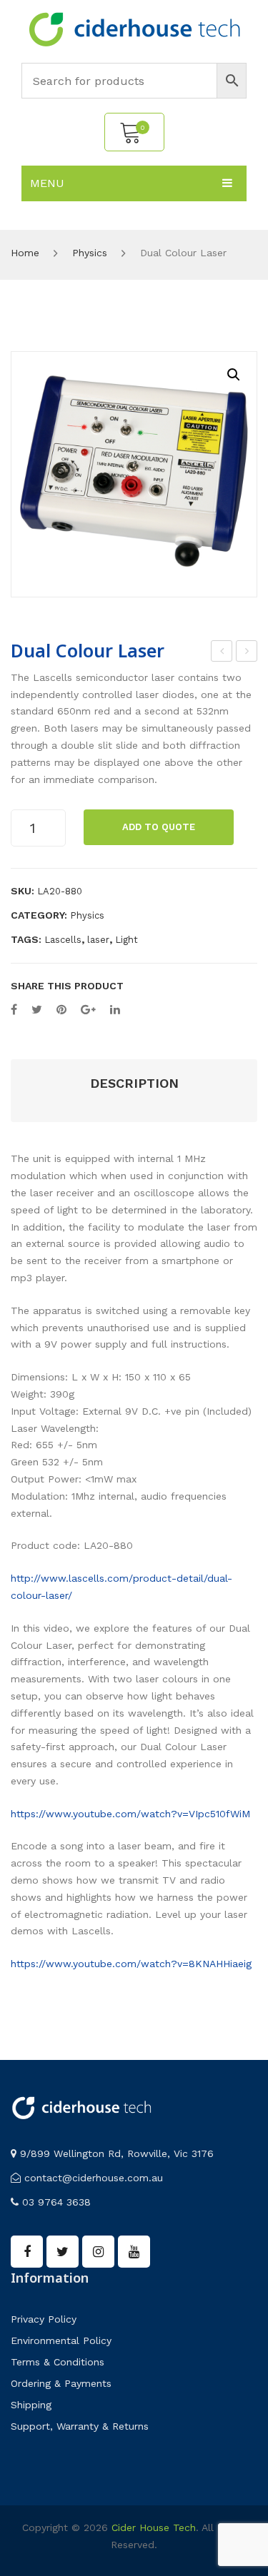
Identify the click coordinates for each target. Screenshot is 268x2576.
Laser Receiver (247, 653)
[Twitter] (37, 1010)
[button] (234, 375)
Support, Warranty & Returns (80, 2426)
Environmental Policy (61, 2340)
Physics (90, 253)
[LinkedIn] (115, 1010)
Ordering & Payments (61, 2383)
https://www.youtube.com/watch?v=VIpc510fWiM (130, 1814)
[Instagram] (98, 2252)
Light (126, 940)
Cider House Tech (154, 2527)
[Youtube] (134, 2252)
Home (25, 253)
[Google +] (88, 1010)
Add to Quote (159, 827)
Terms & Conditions (58, 2362)
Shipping (31, 2405)
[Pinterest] (61, 1010)
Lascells (63, 940)
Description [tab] (134, 1083)
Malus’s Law (223, 653)
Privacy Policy (44, 2319)
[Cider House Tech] (134, 29)
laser (98, 940)
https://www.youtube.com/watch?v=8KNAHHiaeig (131, 1964)
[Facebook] (14, 1010)
